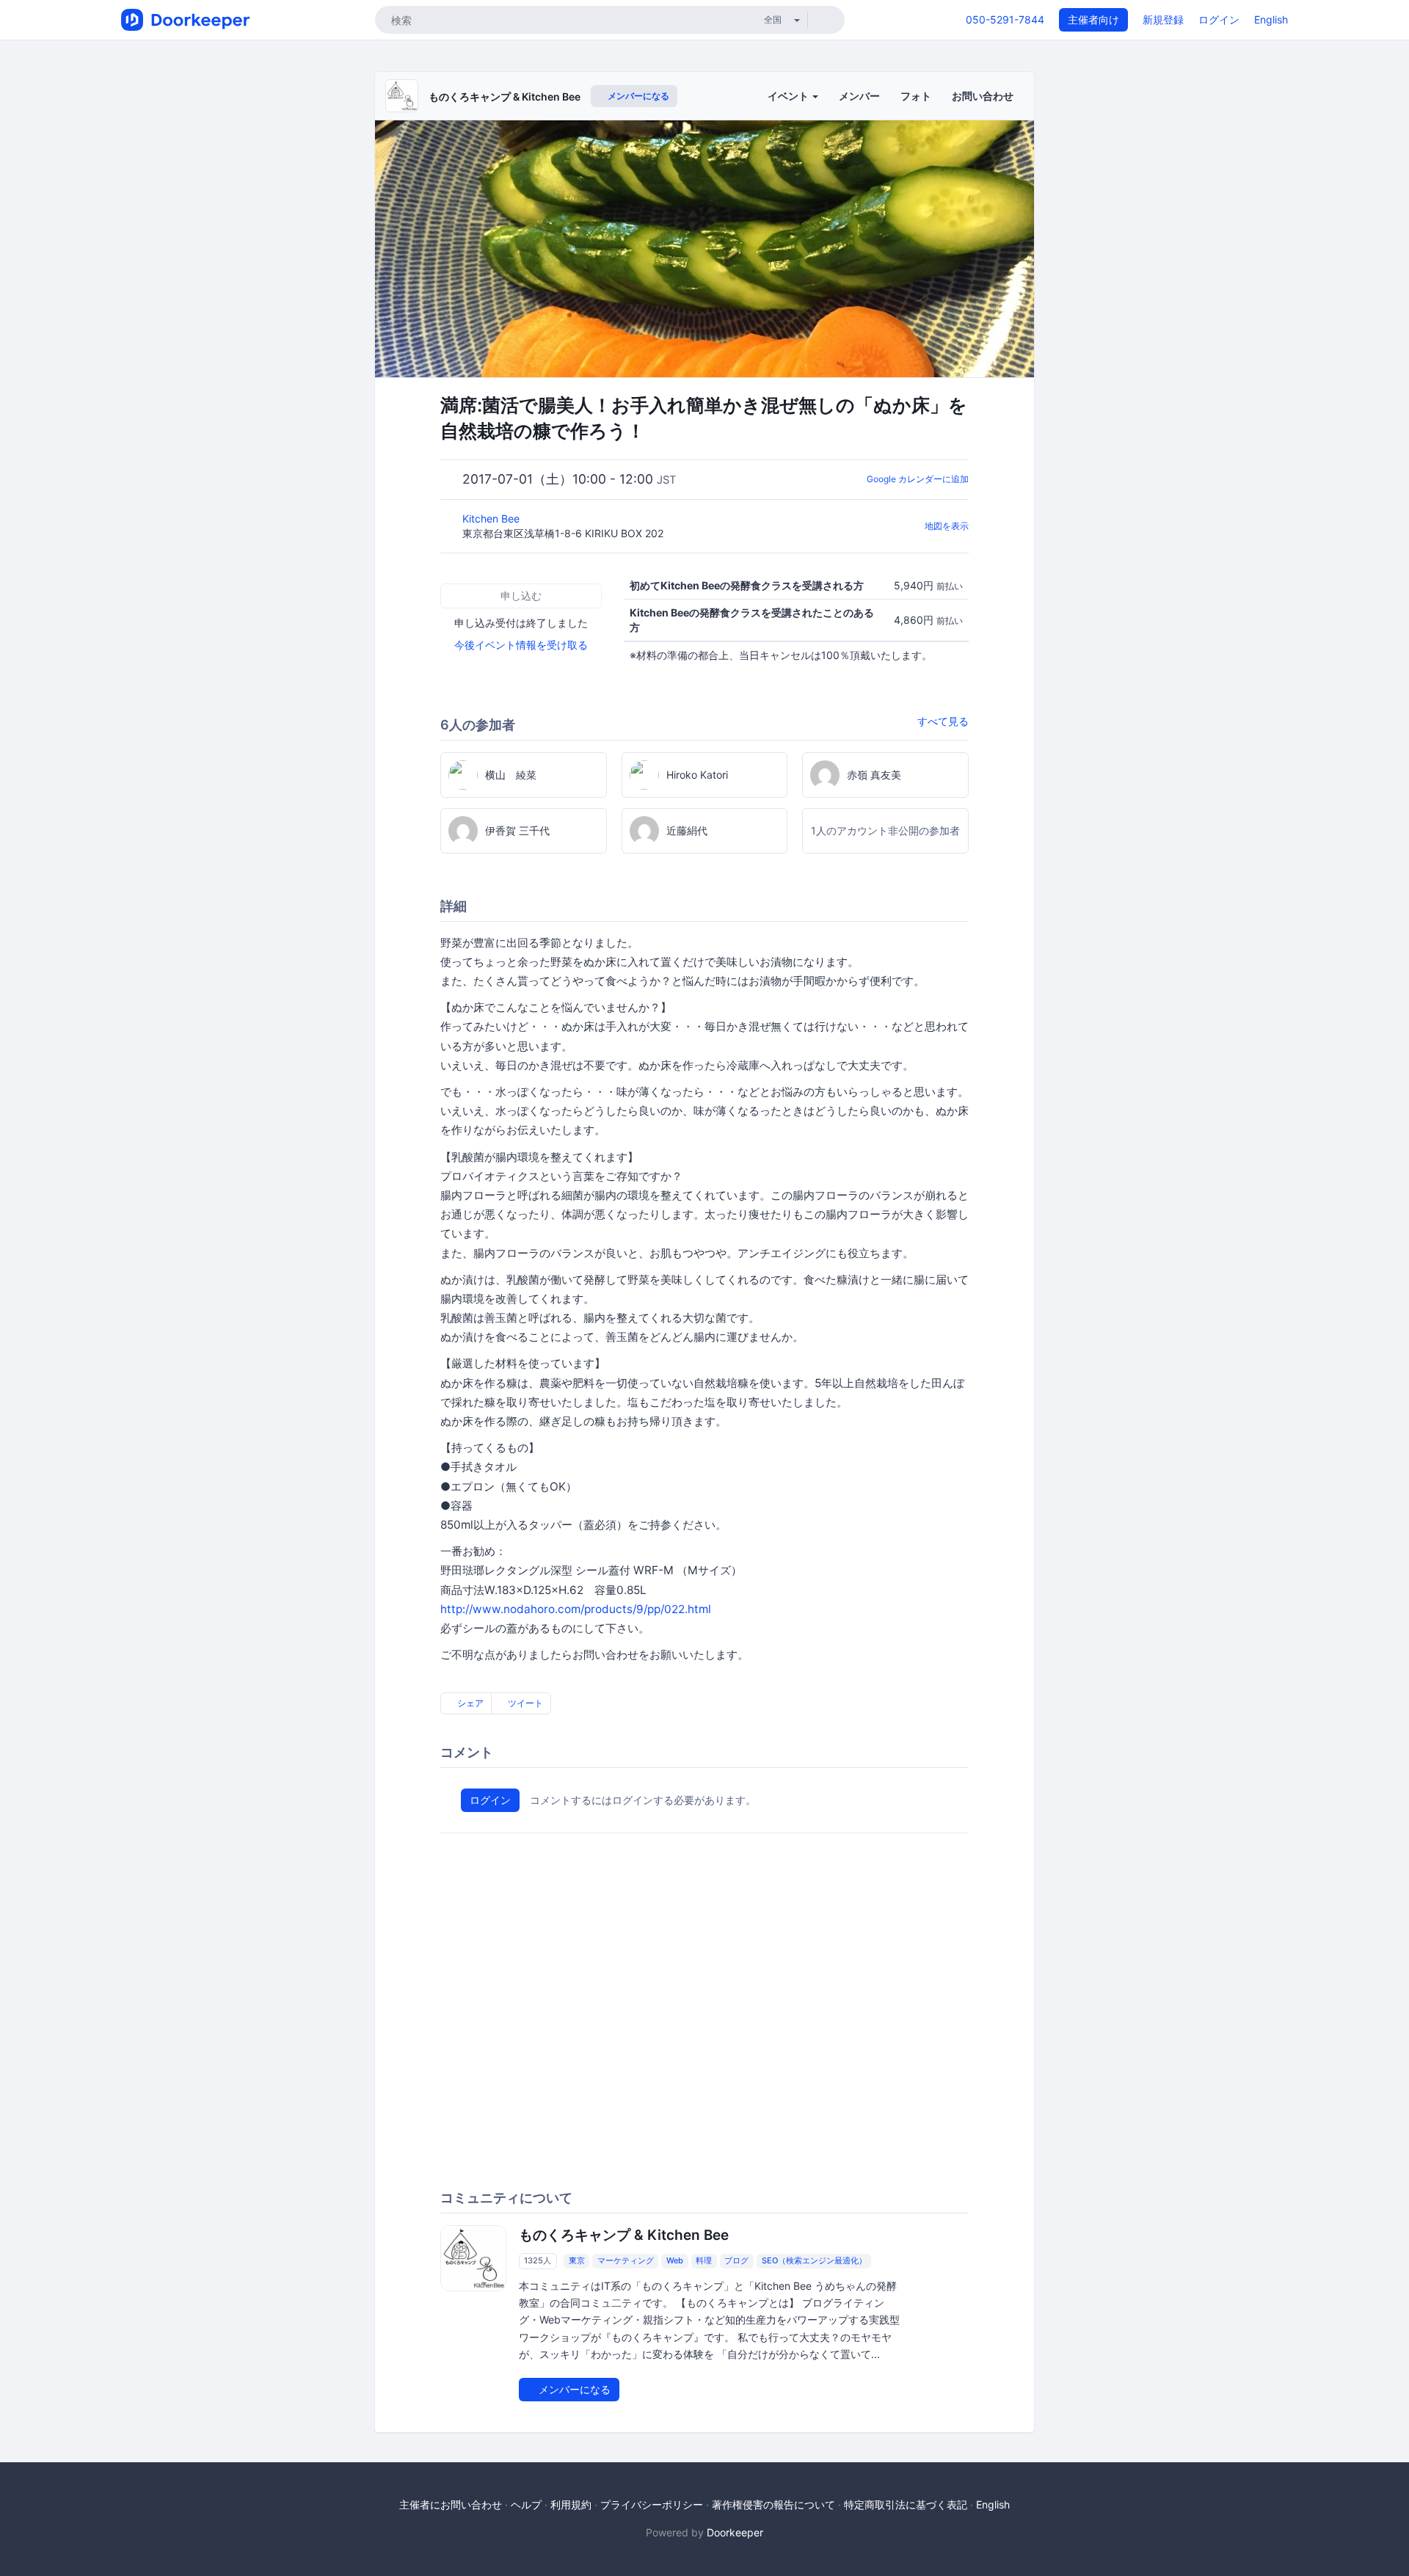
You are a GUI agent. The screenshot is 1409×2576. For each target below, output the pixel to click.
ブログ (736, 2260)
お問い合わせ (983, 96)
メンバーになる (637, 96)
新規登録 (1163, 19)
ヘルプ (526, 2504)
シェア (469, 1703)
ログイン (1219, 19)
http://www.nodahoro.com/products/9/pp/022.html (576, 1609)
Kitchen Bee (492, 519)
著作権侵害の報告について (773, 2504)
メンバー (859, 96)
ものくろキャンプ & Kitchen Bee (505, 97)
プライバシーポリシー (652, 2504)
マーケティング (626, 2260)
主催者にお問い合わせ (451, 2504)
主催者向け (1093, 19)
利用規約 (571, 2504)
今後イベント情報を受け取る (521, 645)
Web (675, 2260)
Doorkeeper (735, 2532)
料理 (704, 2260)
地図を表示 (947, 526)
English (1271, 19)
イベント (789, 96)
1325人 (538, 2260)
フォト (916, 96)
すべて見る (943, 721)
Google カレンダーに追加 (918, 479)
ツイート (524, 1703)
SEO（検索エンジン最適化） (814, 2260)
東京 (577, 2260)
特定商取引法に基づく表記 (906, 2504)
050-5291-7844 (1005, 19)
